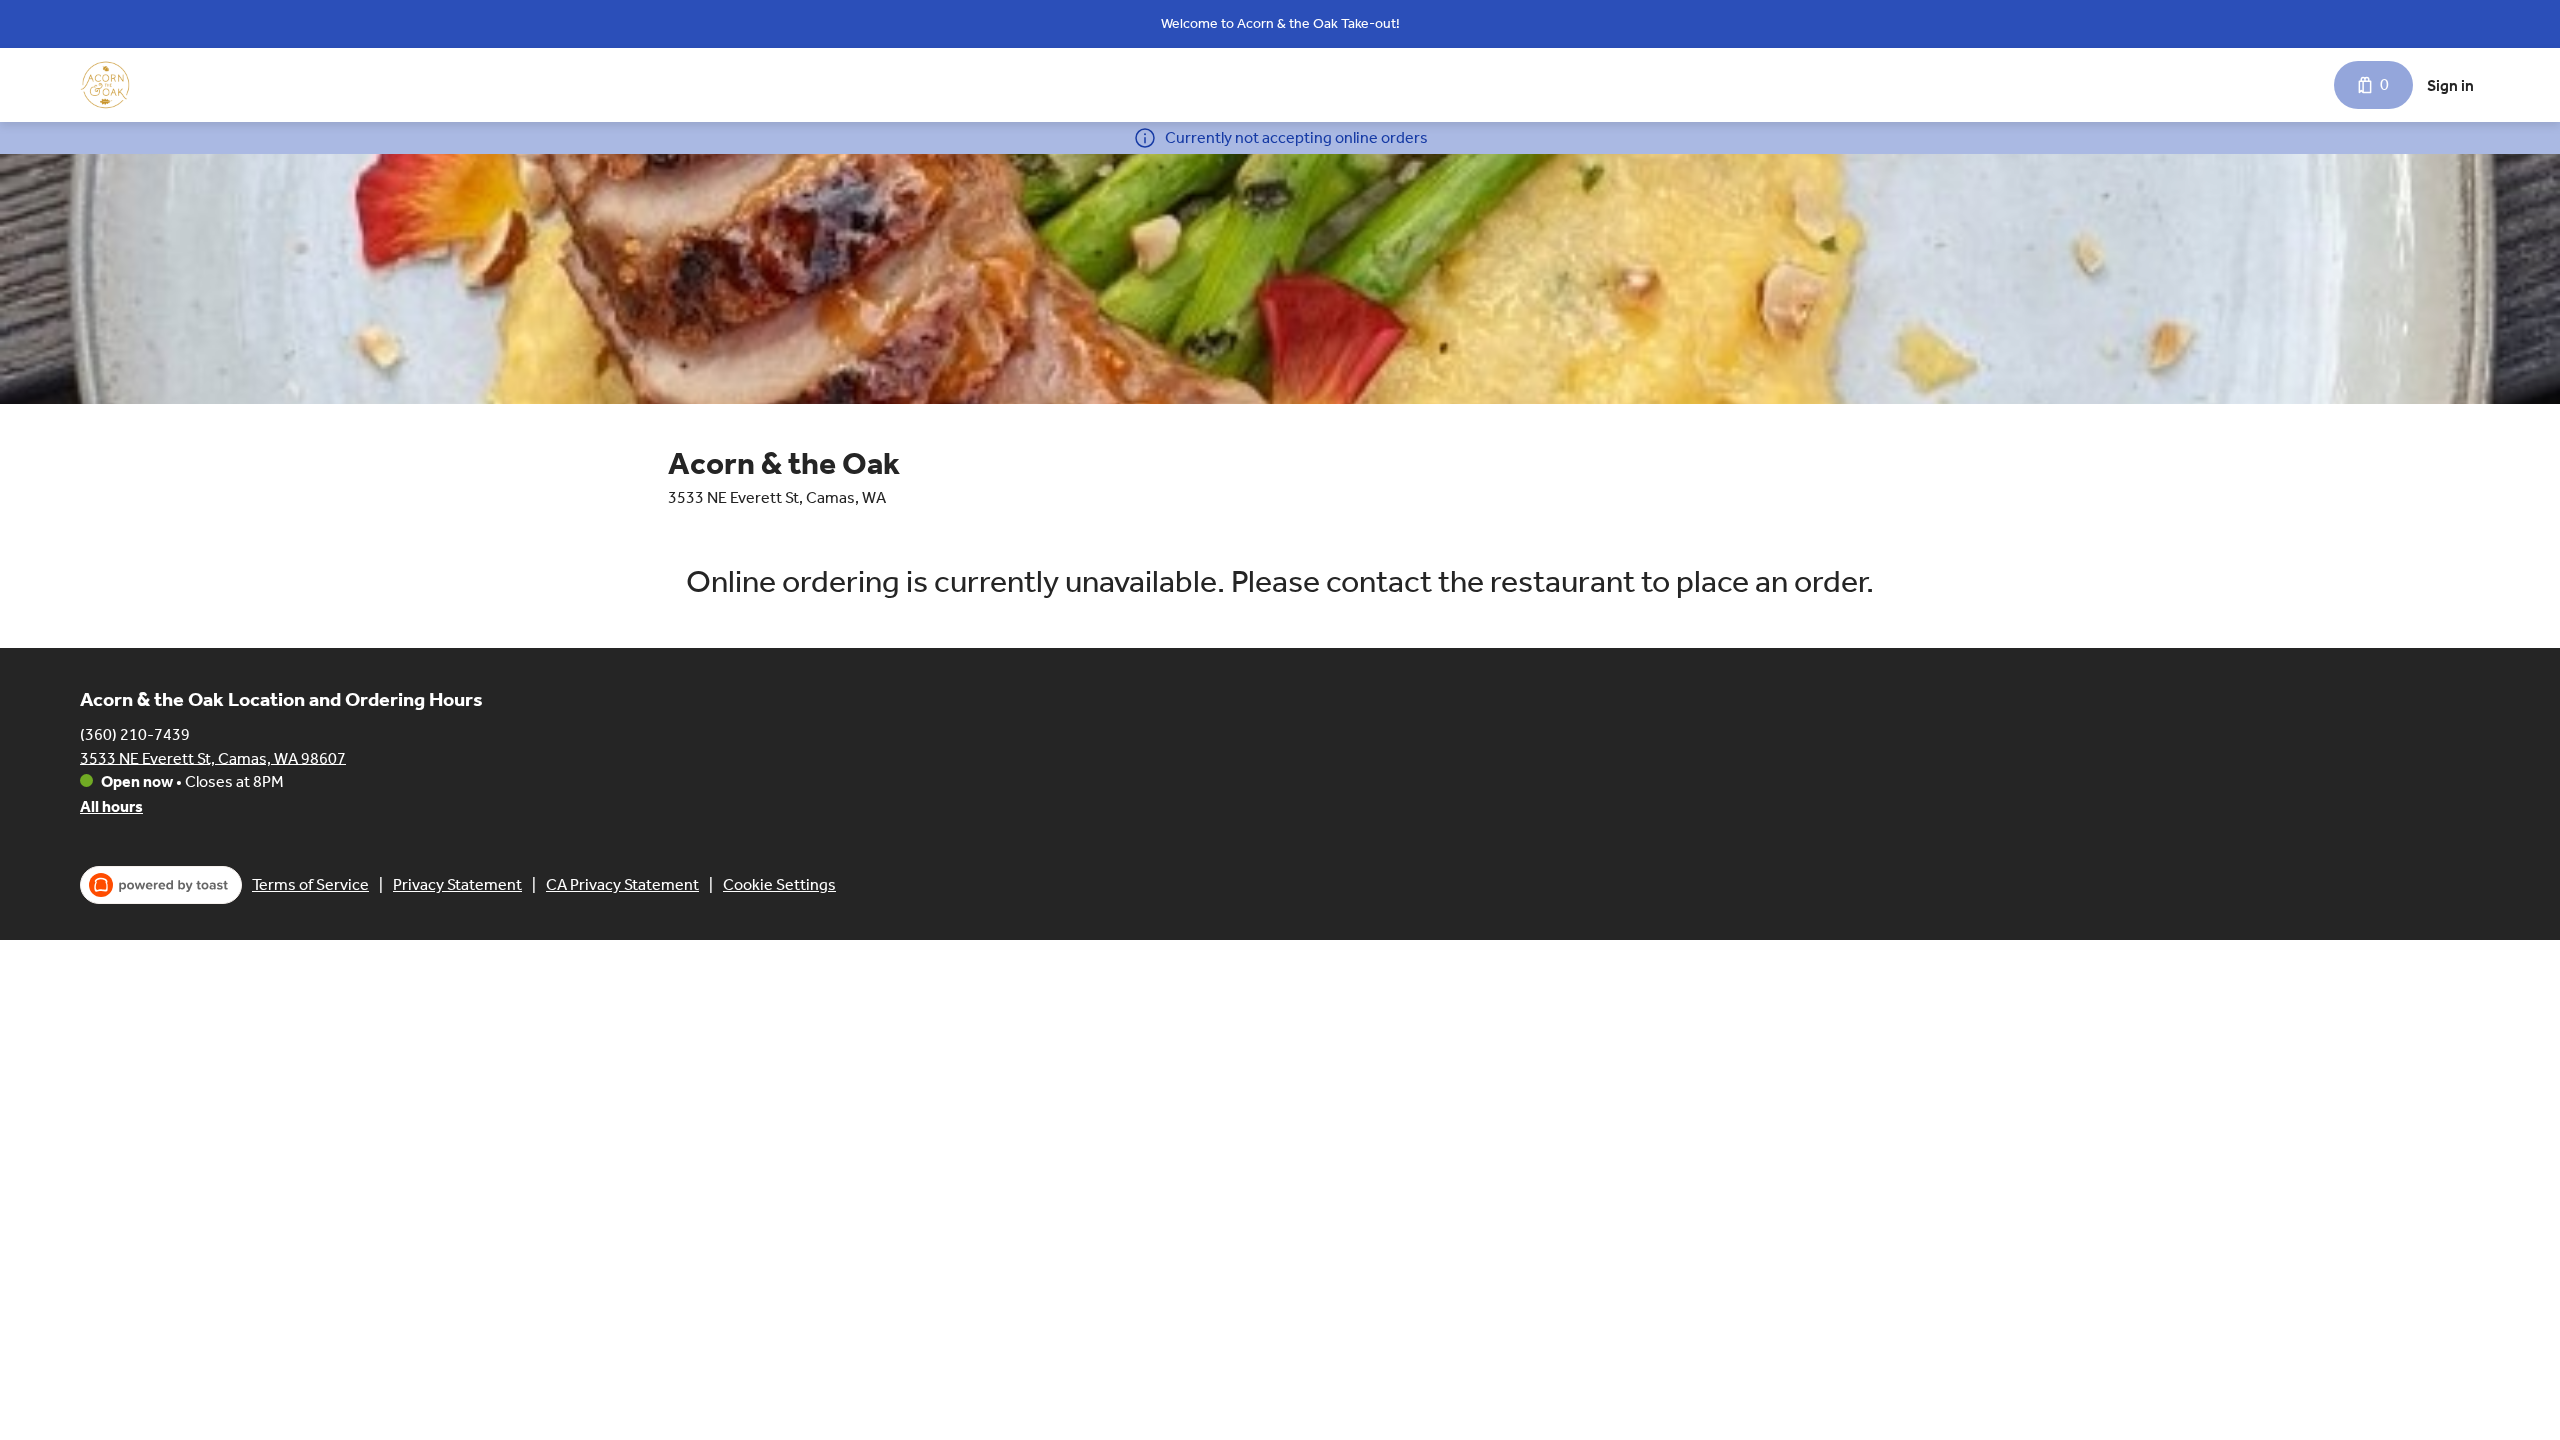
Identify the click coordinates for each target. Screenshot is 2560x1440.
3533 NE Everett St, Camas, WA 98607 (213, 757)
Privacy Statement (457, 884)
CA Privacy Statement (622, 884)
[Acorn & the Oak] (105, 85)
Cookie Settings (779, 884)
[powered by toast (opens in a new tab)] (161, 885)
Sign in (2450, 85)
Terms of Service (310, 884)
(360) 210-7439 (135, 733)
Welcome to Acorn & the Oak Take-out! (1280, 23)
